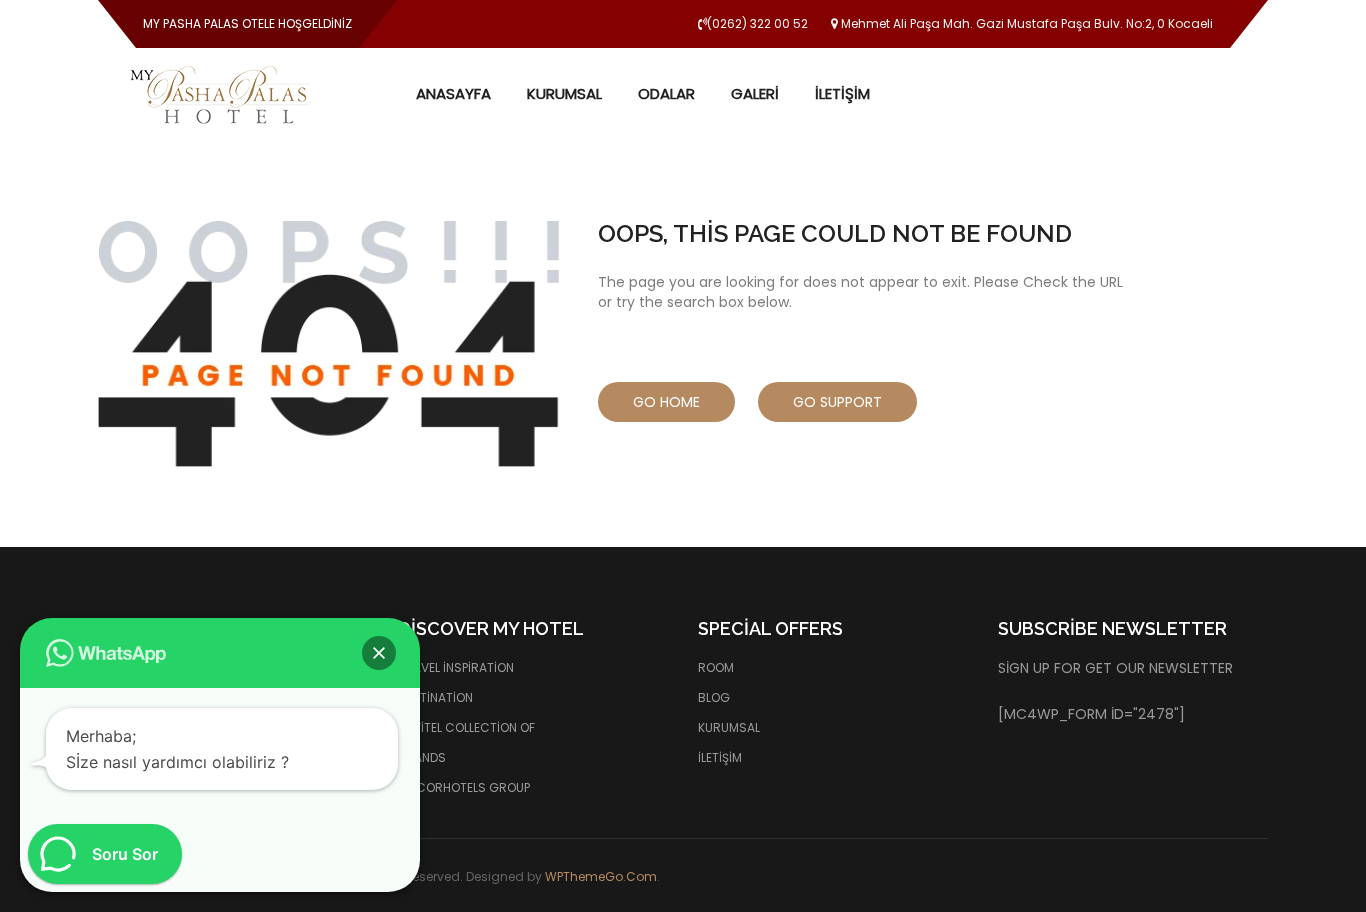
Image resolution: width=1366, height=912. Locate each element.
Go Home (666, 402)
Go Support (837, 402)
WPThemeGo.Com (601, 876)
